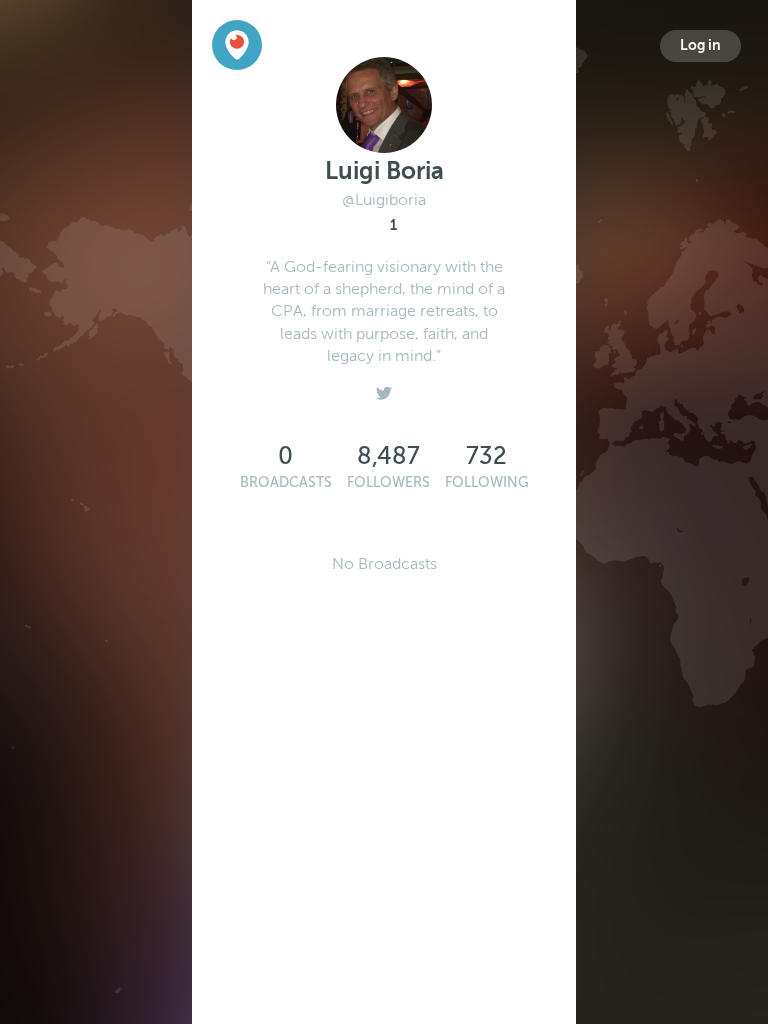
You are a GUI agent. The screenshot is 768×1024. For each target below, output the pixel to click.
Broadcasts (286, 482)
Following (487, 482)
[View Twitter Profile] (384, 389)
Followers (388, 482)
